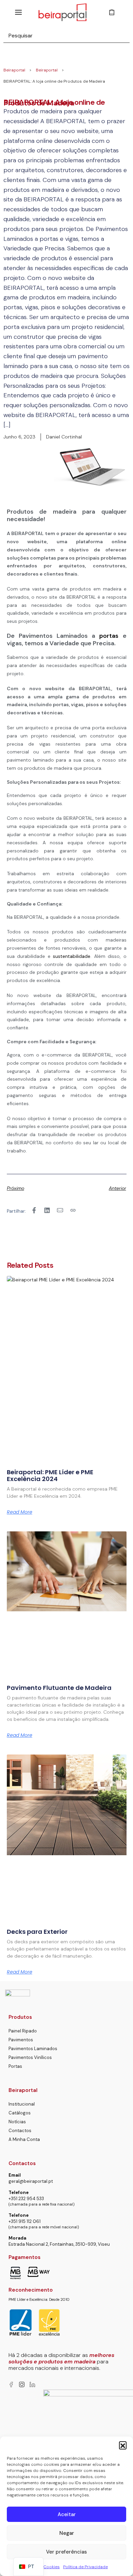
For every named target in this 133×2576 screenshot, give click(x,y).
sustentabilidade (72, 956)
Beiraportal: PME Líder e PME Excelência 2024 (50, 1475)
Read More (20, 1512)
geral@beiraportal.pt (31, 2181)
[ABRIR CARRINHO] (112, 12)
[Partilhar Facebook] (34, 1210)
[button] (123, 2445)
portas (109, 636)
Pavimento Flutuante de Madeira (59, 1688)
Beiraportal (14, 70)
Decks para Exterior (37, 1932)
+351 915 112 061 (25, 2221)
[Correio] (60, 1210)
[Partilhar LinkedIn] (47, 1210)
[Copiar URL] (73, 1210)
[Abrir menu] (18, 12)
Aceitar (67, 2514)
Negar (67, 2533)
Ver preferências (66, 2552)
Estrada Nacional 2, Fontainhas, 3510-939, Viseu (59, 2244)
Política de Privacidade (85, 2567)
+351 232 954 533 (26, 2199)
